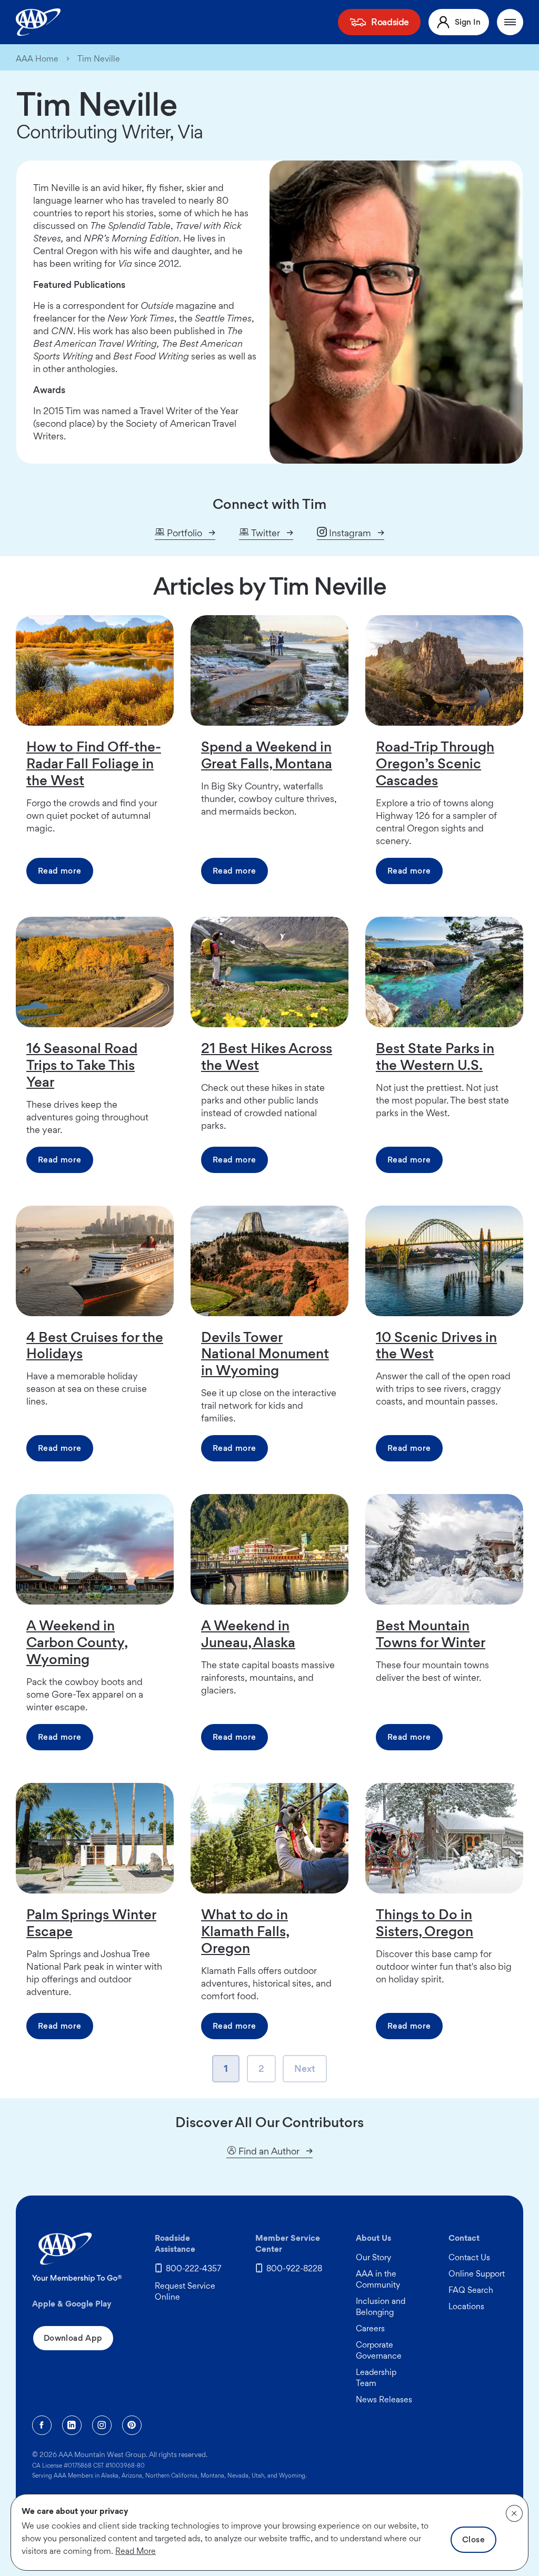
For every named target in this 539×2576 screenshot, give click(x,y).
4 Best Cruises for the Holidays (95, 1345)
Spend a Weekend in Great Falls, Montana (267, 755)
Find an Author (268, 2151)
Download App (73, 2338)
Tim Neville (99, 59)
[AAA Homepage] (38, 22)
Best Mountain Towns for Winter (431, 1633)
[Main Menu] (510, 22)
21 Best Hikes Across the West (267, 1056)
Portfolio (183, 533)
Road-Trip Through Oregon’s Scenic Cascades (435, 763)
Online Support (477, 2274)
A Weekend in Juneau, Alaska (248, 1633)
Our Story (373, 2257)
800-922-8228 (294, 2268)
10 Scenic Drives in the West (436, 1345)
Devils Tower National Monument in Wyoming (265, 1354)
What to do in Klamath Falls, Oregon (245, 1931)
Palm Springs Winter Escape (91, 1922)
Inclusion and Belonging (381, 2307)
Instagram (349, 533)
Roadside (390, 22)
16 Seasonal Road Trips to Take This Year (82, 1065)
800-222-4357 (194, 2268)
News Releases (384, 2399)
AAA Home (37, 59)
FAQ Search (471, 2290)
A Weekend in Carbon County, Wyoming (77, 1642)
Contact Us (469, 2257)
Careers (370, 2328)
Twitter (264, 533)
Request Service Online (185, 2291)
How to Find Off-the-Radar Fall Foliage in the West (94, 763)
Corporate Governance (379, 2350)
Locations (466, 2306)
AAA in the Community (378, 2279)
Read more (60, 871)
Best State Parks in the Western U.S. (435, 1056)
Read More (136, 2551)
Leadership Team (376, 2378)
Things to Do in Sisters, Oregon (425, 1922)
